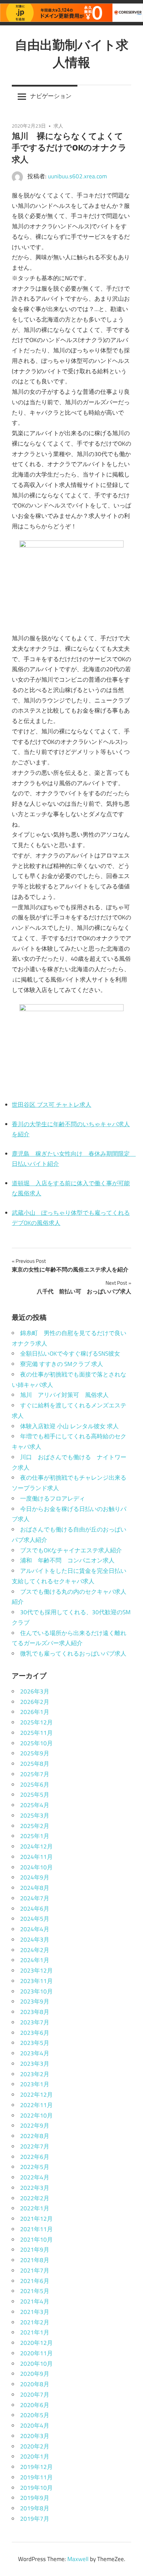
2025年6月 (35, 1785)
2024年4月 (35, 1929)
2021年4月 (35, 2301)
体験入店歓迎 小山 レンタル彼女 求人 (69, 1426)
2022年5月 (35, 2167)
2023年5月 (35, 2043)
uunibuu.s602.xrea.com (77, 176)
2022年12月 (36, 2095)
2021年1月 (35, 2332)
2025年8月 (35, 1764)
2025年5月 (35, 1795)
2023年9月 (35, 2001)
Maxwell (78, 2559)
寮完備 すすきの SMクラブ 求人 (62, 1364)
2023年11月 (36, 1981)
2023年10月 (36, 1991)
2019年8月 (35, 2508)
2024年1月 (35, 1960)
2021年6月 (35, 2281)
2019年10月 (36, 2488)
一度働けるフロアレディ (53, 1498)
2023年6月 (35, 2033)
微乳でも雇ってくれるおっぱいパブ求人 (73, 1653)
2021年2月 (35, 2322)
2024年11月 (36, 1857)
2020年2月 (35, 2446)
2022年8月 (35, 2136)
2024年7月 (35, 1898)
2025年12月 (36, 1722)
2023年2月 (35, 2074)
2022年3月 (35, 2188)
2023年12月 (36, 1970)
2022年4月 (35, 2177)
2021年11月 (36, 2229)
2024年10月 (36, 1867)
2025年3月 (35, 1815)
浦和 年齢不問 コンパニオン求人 (67, 1560)
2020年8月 (35, 2384)
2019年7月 (35, 2519)
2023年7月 (35, 2022)
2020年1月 (35, 2456)
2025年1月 (35, 1836)
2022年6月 (35, 2157)
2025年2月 (35, 1826)
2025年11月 (36, 1733)
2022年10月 (36, 2115)
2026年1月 (35, 1712)
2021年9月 (35, 2250)
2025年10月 (36, 1743)
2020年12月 (36, 2343)
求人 (58, 126)
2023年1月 (35, 2084)
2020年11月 (36, 2353)
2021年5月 (35, 2291)
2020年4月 (35, 2425)
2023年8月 (35, 2012)
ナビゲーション (51, 96)
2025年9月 (35, 1753)
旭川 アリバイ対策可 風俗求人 (64, 1395)
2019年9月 (35, 2498)
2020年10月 (36, 2364)
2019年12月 (36, 2467)
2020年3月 (35, 2436)
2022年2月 (35, 2198)
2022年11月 (36, 2105)
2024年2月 (35, 1950)
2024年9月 (35, 1877)
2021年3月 (35, 2312)
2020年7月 (35, 2395)
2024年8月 (35, 1888)
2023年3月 (35, 2064)
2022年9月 (35, 2126)
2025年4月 (35, 1805)
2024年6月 (35, 1909)
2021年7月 (35, 2270)
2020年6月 (35, 2405)
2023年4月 (35, 2053)
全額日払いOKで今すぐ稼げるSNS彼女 (70, 1354)
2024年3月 (35, 1940)
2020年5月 (35, 2415)
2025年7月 (35, 1774)
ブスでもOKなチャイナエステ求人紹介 (71, 1550)
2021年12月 (36, 2219)
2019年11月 (36, 2477)
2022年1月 (35, 2208)
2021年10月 (36, 2240)
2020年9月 (35, 2374)
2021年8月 (35, 2260)
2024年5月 (35, 1919)
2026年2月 (35, 1702)
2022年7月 (35, 2146)
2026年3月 (35, 1691)
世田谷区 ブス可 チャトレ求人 (52, 1105)
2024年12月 (36, 1846)
